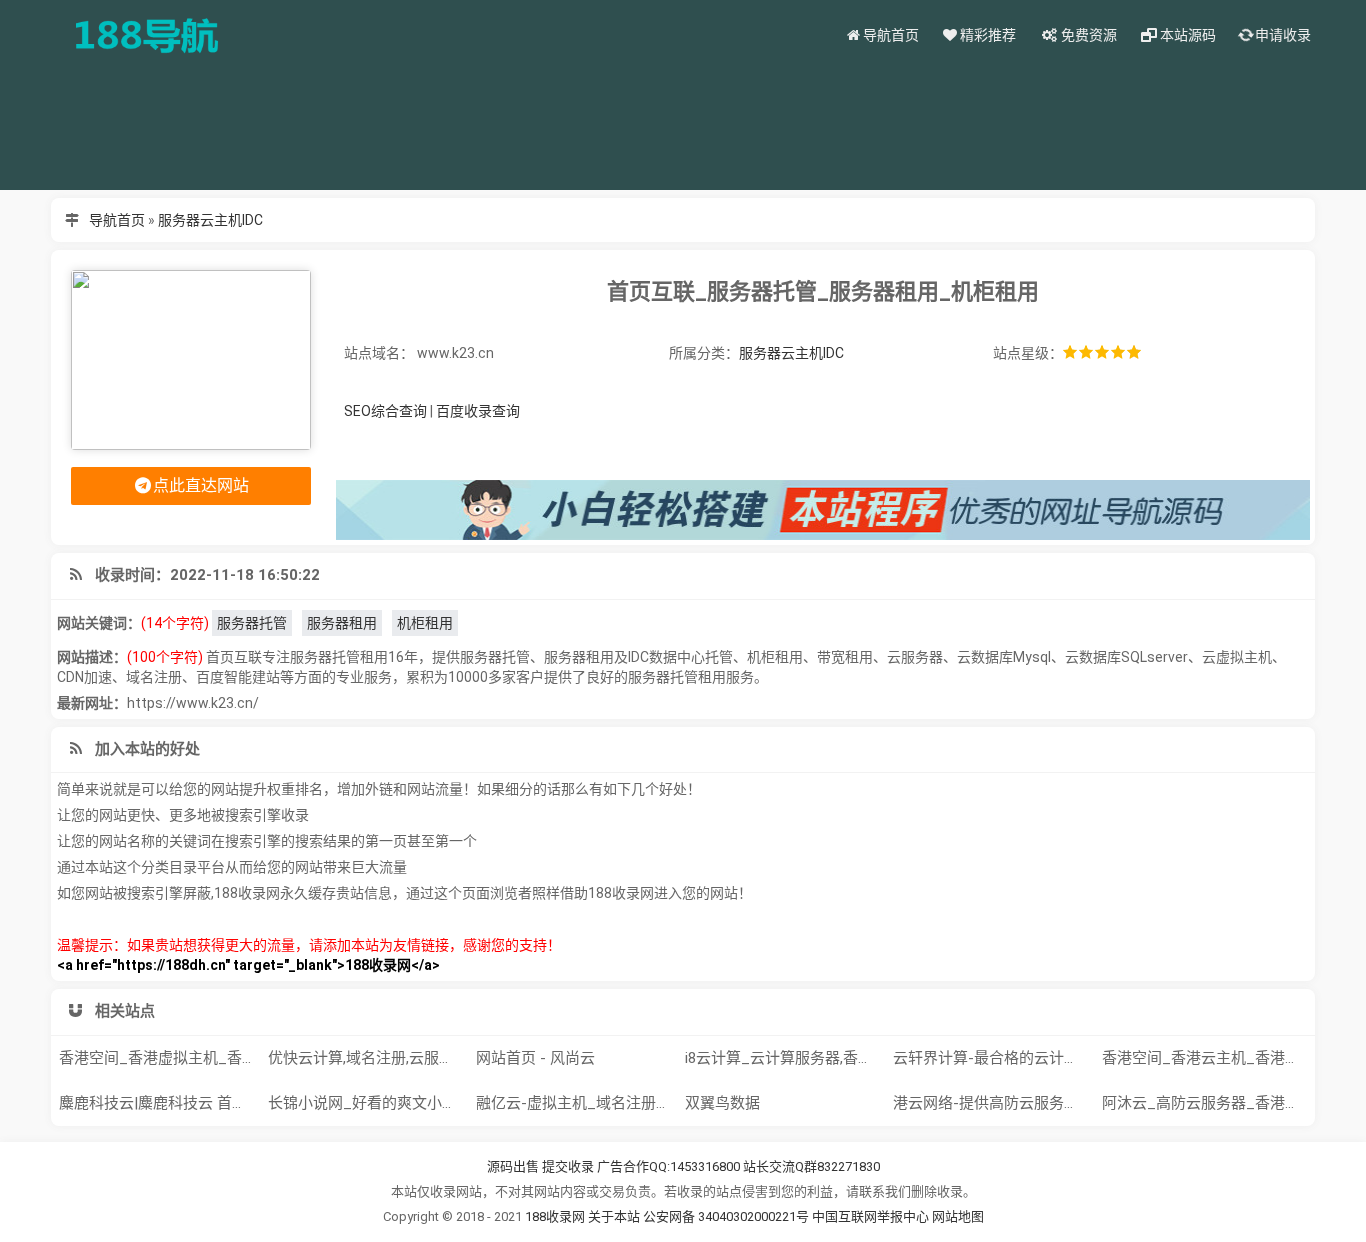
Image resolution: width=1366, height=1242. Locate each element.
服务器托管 (252, 623)
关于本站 (614, 1216)
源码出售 (513, 1166)
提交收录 (568, 1166)
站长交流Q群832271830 (811, 1166)
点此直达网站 (201, 485)
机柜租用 (425, 623)
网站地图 (958, 1216)
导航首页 (117, 220)
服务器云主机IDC (210, 220)
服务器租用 (342, 623)
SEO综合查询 (385, 411)
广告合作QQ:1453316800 (668, 1166)
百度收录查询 (478, 411)
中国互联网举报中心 (872, 1216)
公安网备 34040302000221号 (727, 1216)
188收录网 (555, 1216)
